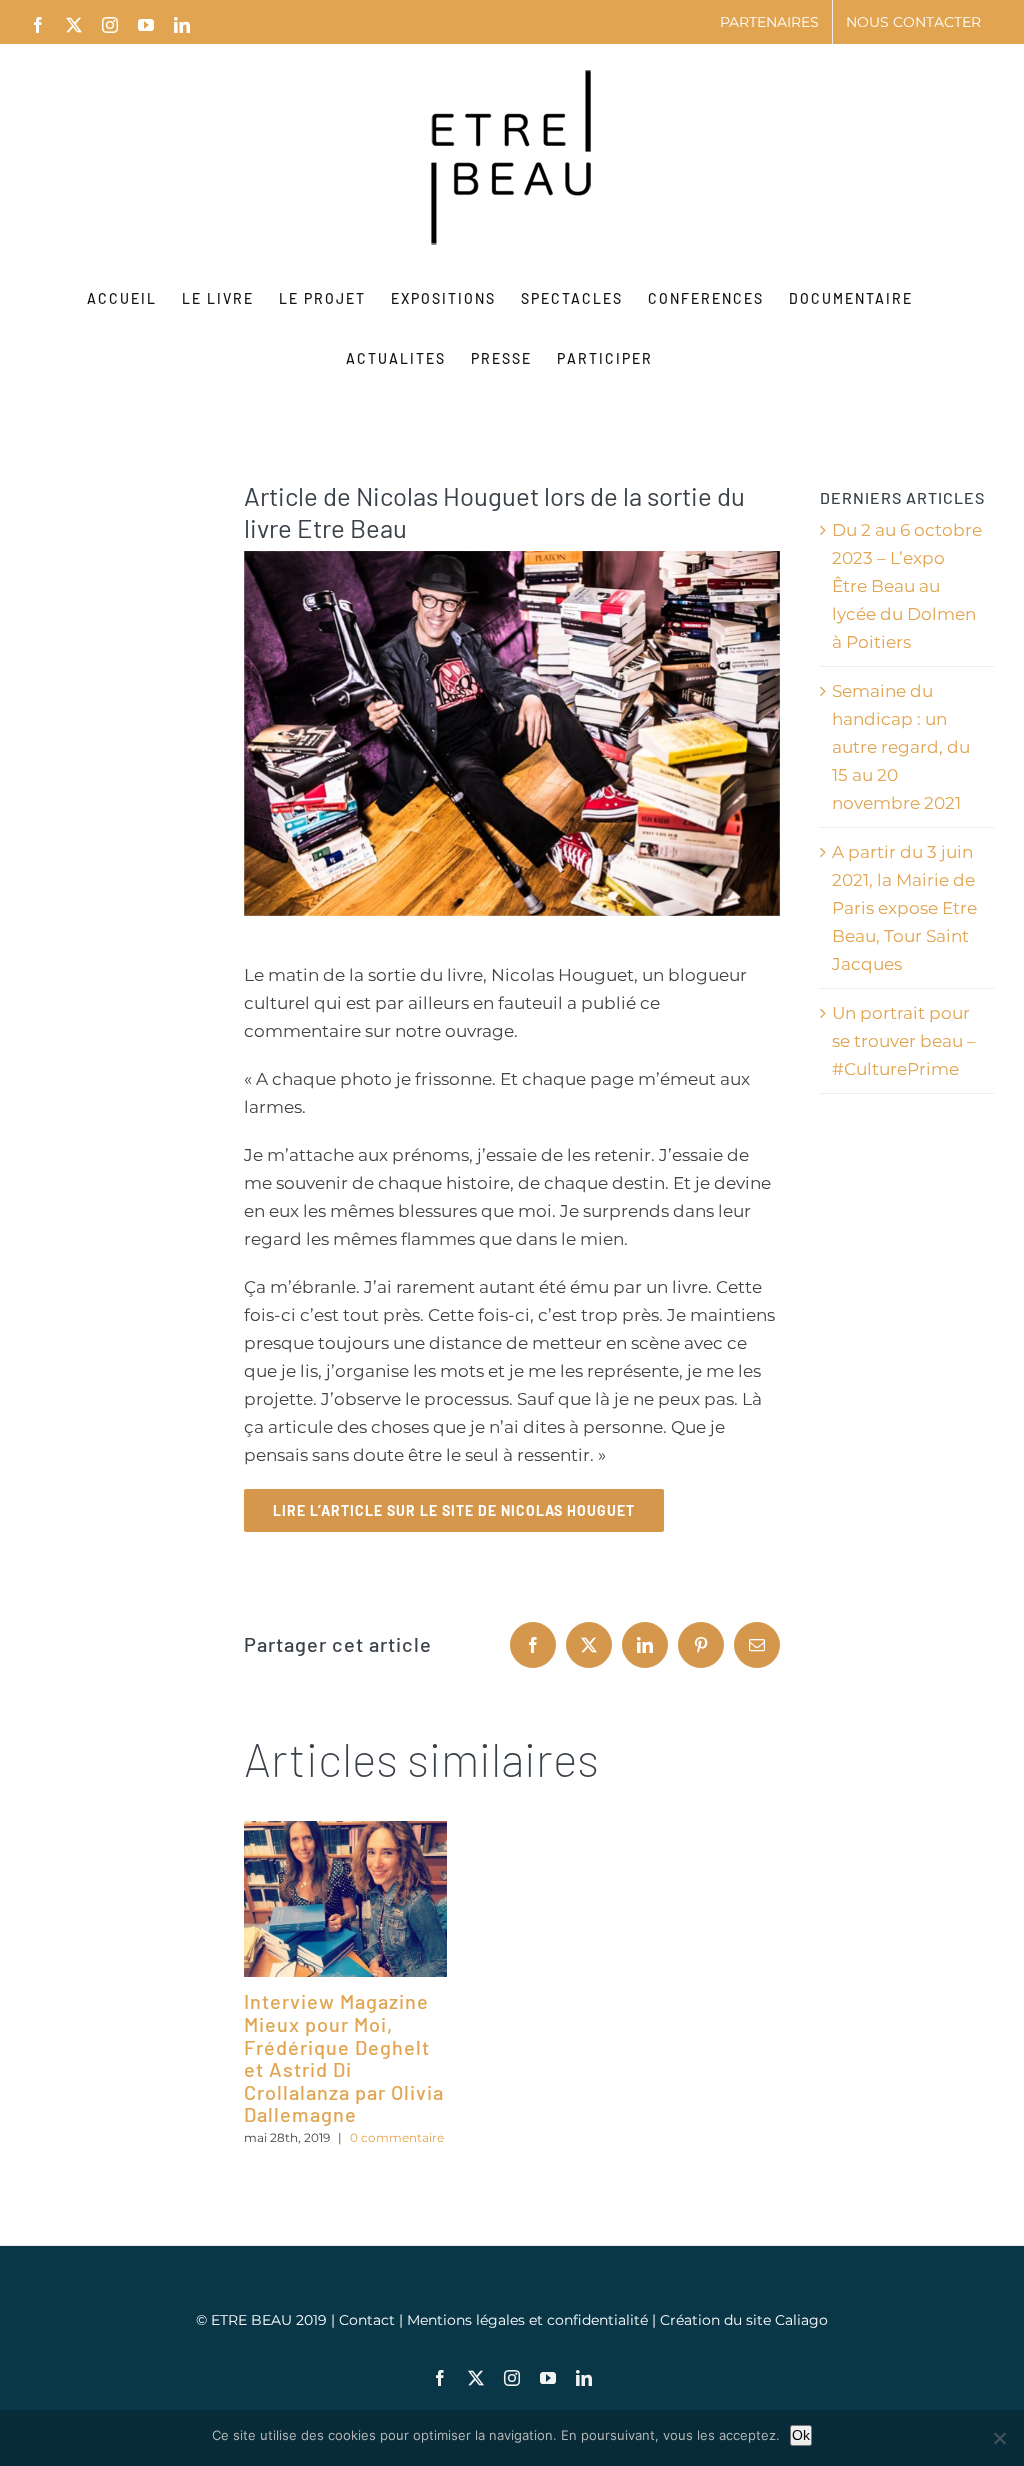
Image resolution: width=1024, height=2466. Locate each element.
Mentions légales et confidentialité (529, 2320)
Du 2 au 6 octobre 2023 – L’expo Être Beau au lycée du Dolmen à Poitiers (907, 586)
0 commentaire (397, 2137)
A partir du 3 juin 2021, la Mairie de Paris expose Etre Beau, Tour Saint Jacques (904, 908)
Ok (801, 2435)
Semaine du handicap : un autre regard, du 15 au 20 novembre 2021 (901, 747)
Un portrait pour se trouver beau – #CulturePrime (904, 1041)
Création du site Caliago (744, 2320)
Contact (369, 2320)
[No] (999, 2438)
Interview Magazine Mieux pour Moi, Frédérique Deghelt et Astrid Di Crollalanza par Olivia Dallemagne (344, 2057)
